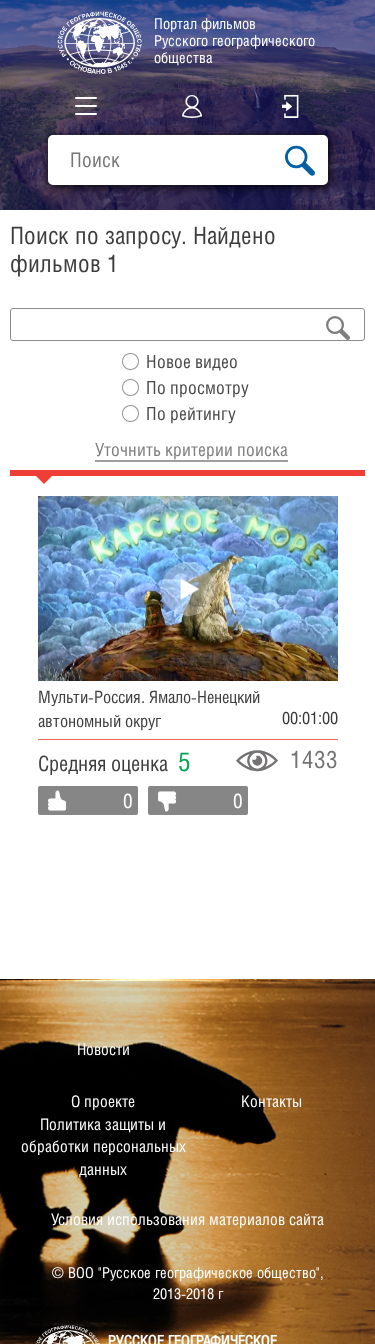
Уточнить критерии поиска (191, 449)
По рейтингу (191, 413)
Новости (103, 1049)
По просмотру (197, 387)
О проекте (103, 1101)
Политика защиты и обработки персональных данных (103, 1147)
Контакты (271, 1101)
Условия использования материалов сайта (187, 1219)
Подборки (75, 199)
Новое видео (192, 361)
